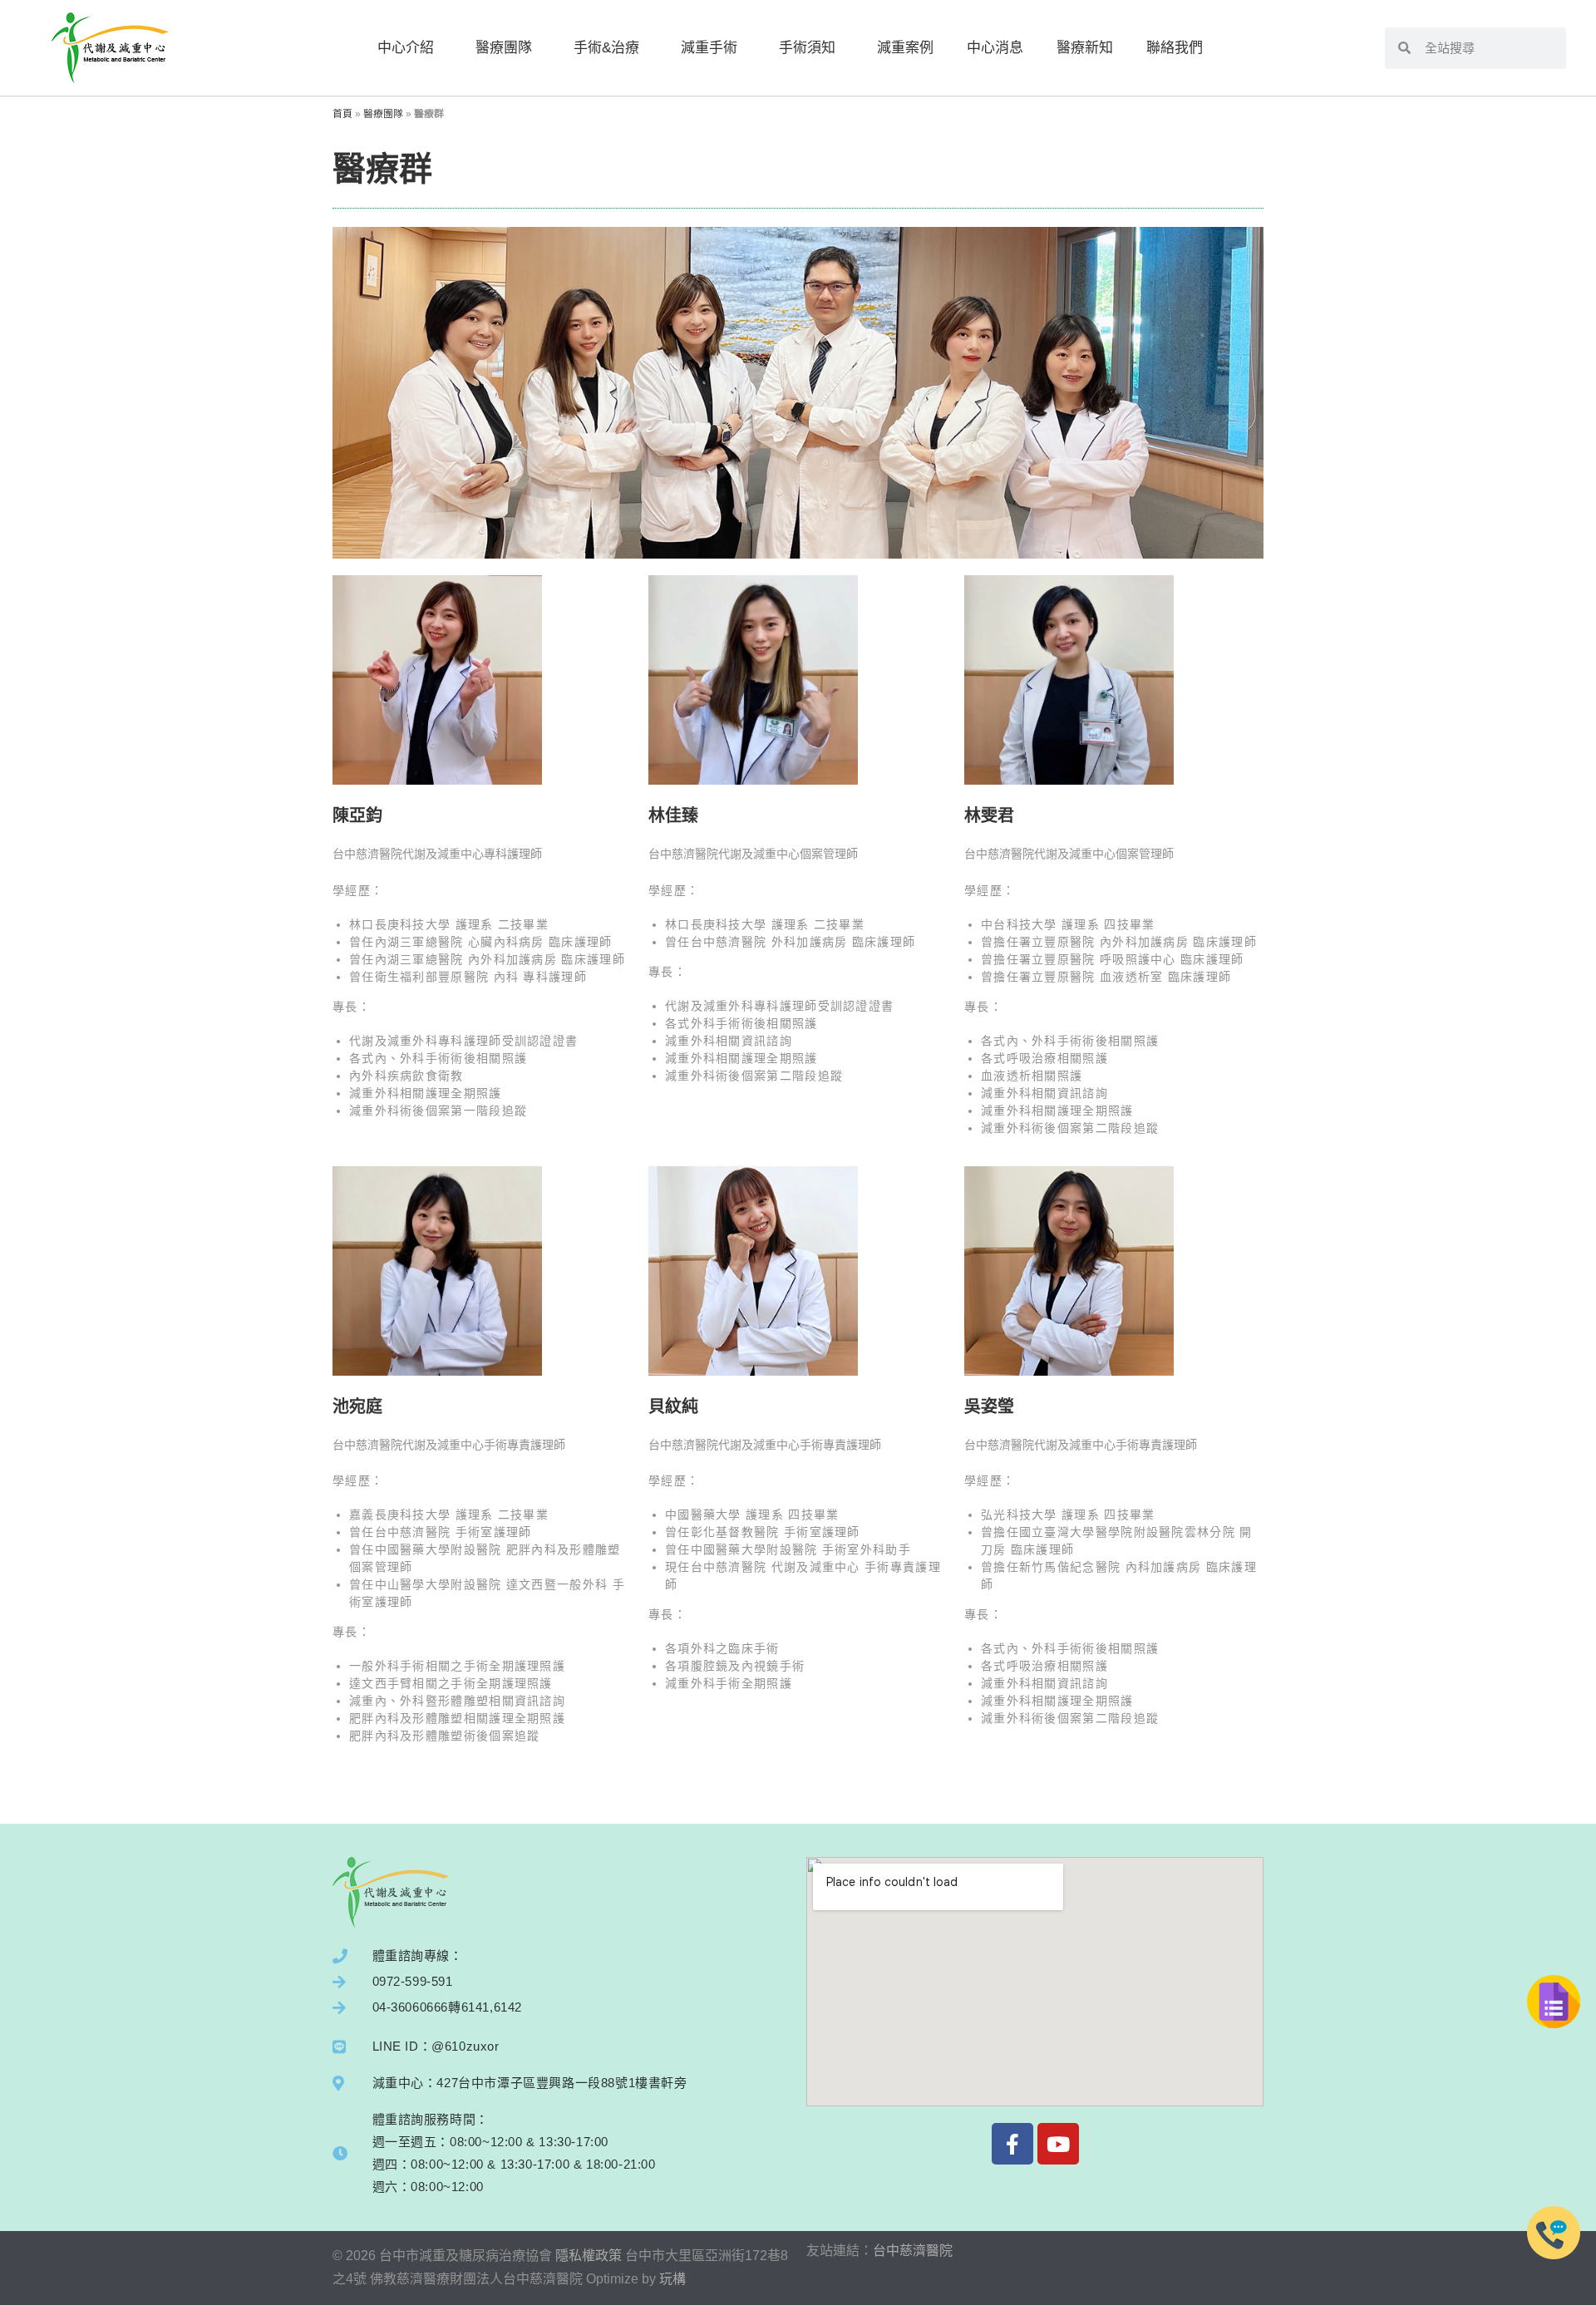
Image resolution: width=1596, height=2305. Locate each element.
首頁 (342, 114)
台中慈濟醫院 (913, 2251)
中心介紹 (406, 48)
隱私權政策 (589, 2256)
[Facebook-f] (1012, 2144)
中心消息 (995, 48)
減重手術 (709, 48)
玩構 (672, 2279)
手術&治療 (606, 48)
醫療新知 (1085, 48)
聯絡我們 (1175, 48)
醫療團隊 (504, 48)
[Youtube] (1058, 2144)
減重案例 (905, 48)
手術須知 (807, 48)
